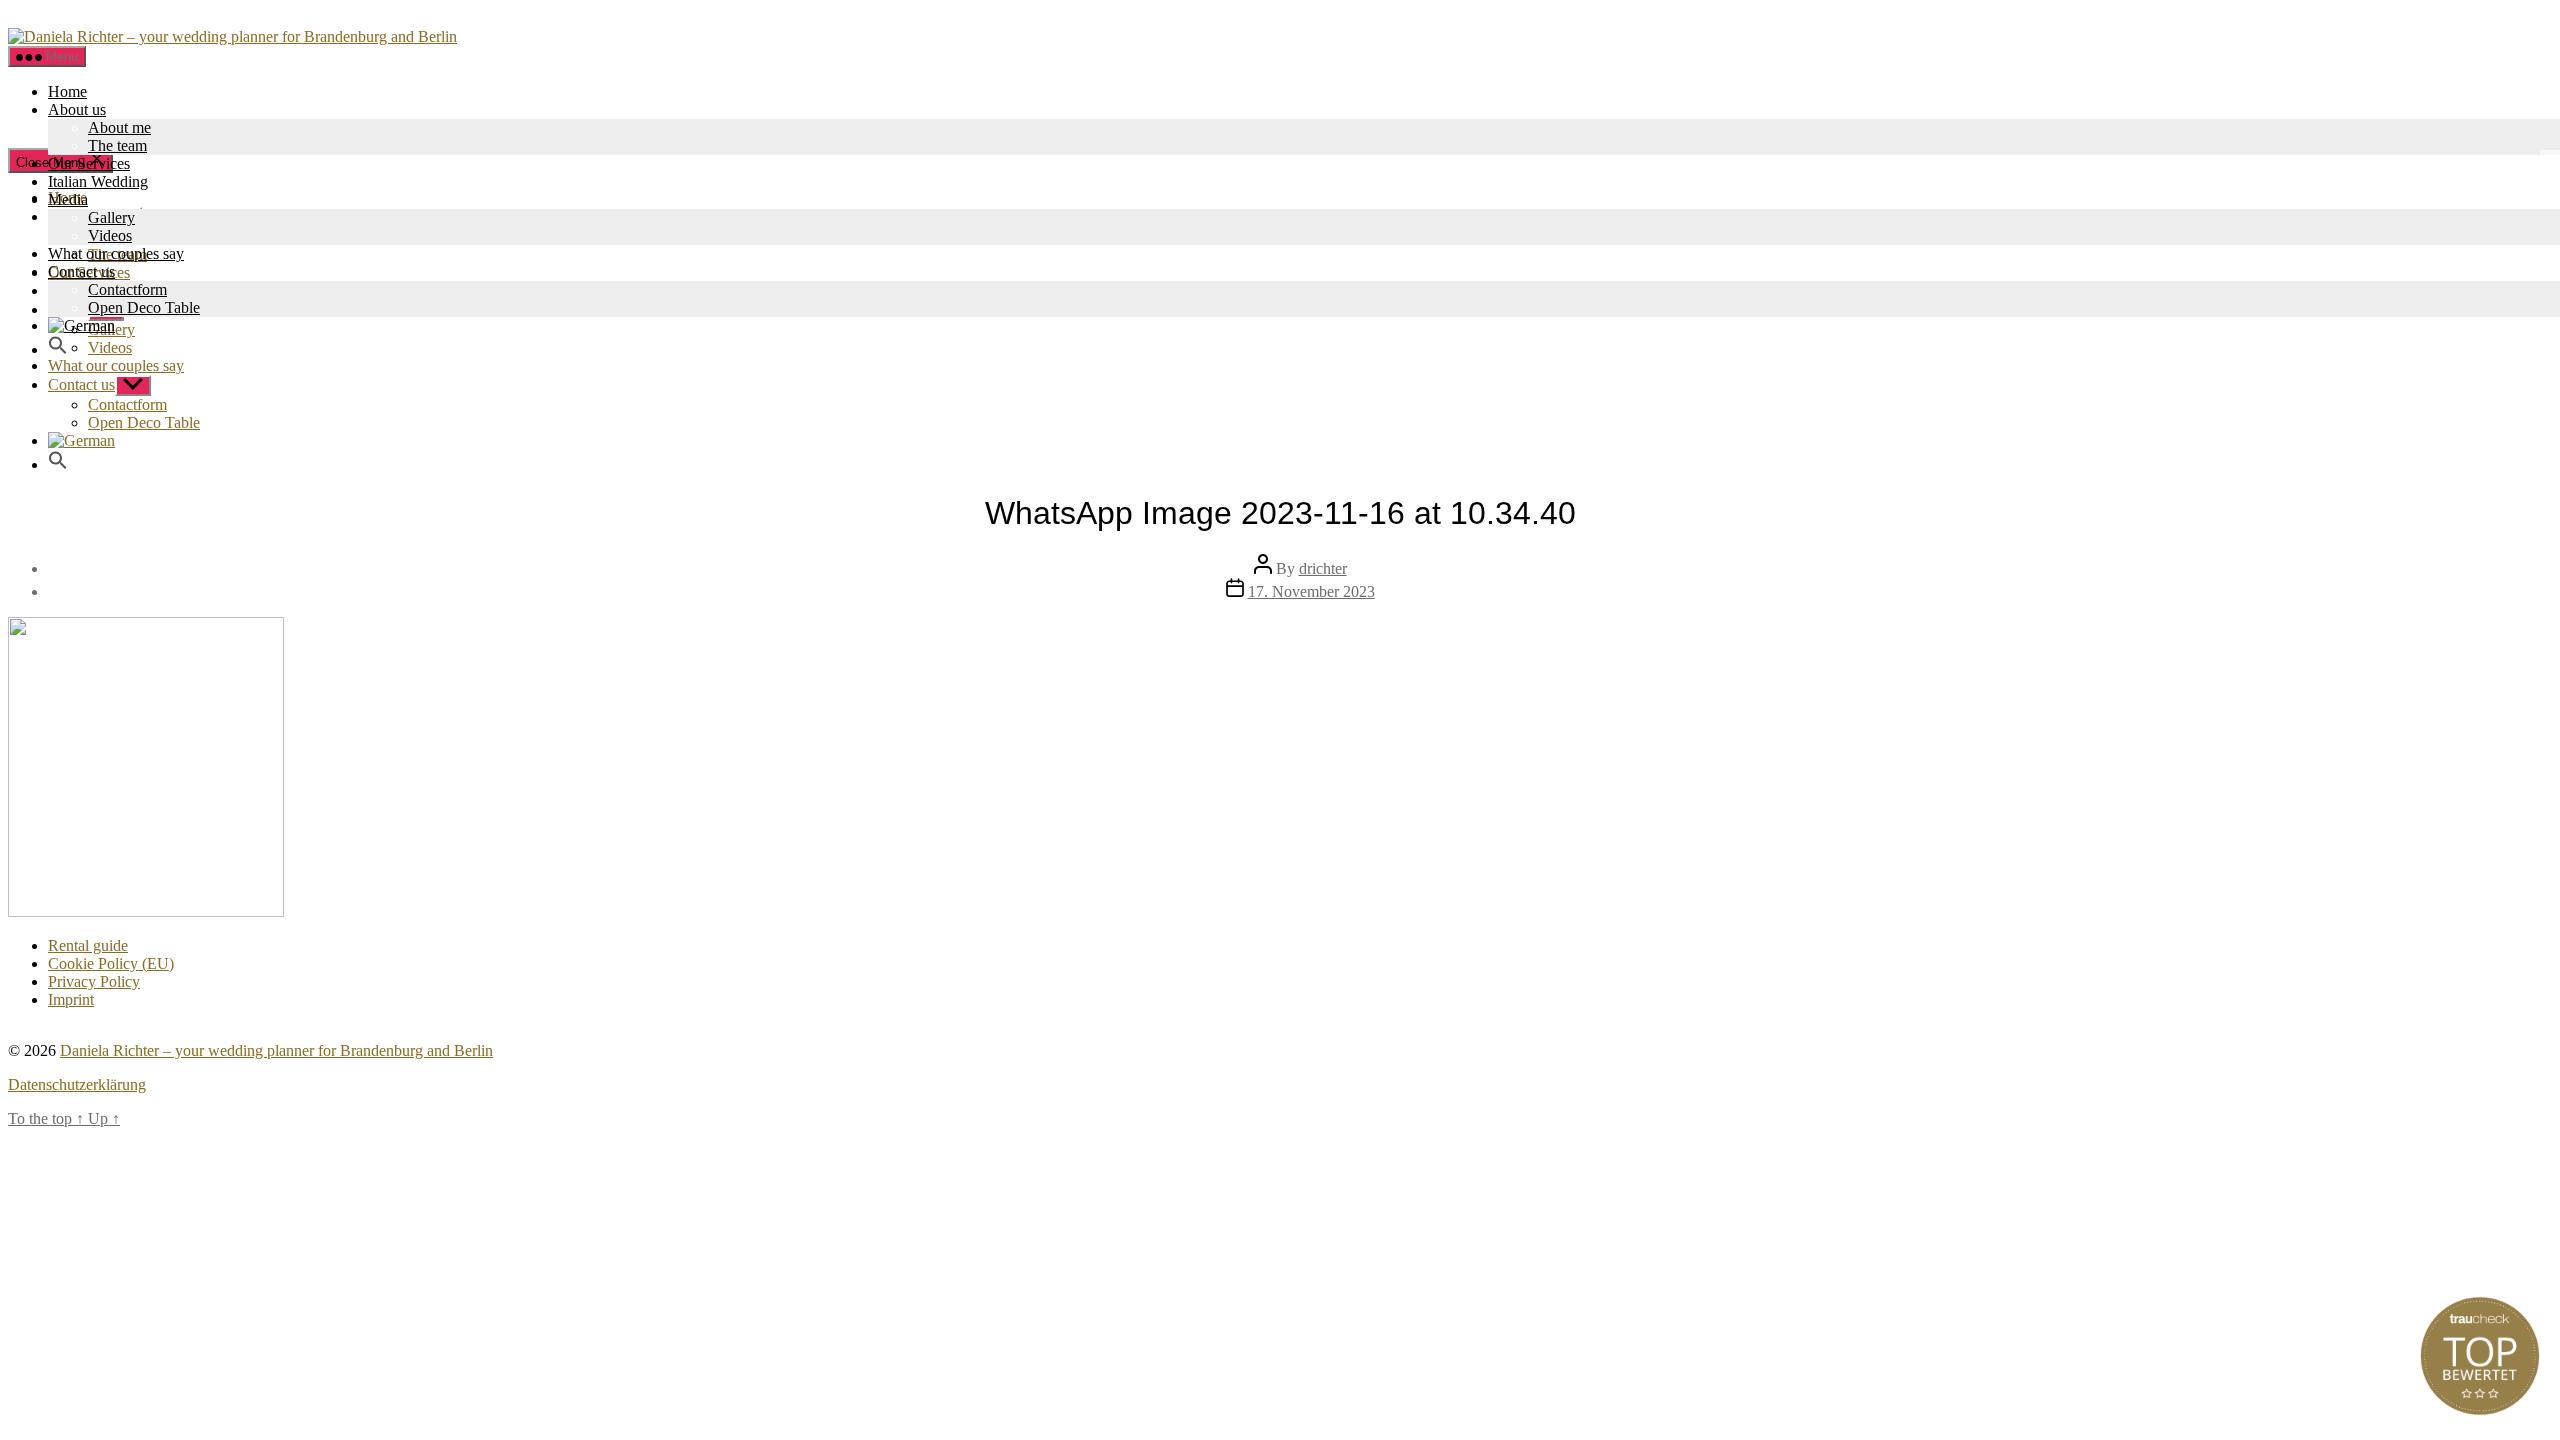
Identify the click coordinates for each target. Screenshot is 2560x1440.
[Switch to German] (81, 325)
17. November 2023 (1311, 591)
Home (67, 91)
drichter (1323, 568)
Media (68, 199)
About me (119, 127)
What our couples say (116, 253)
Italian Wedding (98, 181)
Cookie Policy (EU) (111, 963)
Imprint (71, 999)
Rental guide (88, 945)
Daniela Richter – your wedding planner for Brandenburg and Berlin (276, 1050)
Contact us (81, 271)
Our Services (89, 163)
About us (77, 109)
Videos (110, 235)
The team (117, 145)
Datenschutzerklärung (77, 1084)
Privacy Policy (94, 981)
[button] (58, 349)
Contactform (127, 289)
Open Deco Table (144, 307)
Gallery (111, 217)
